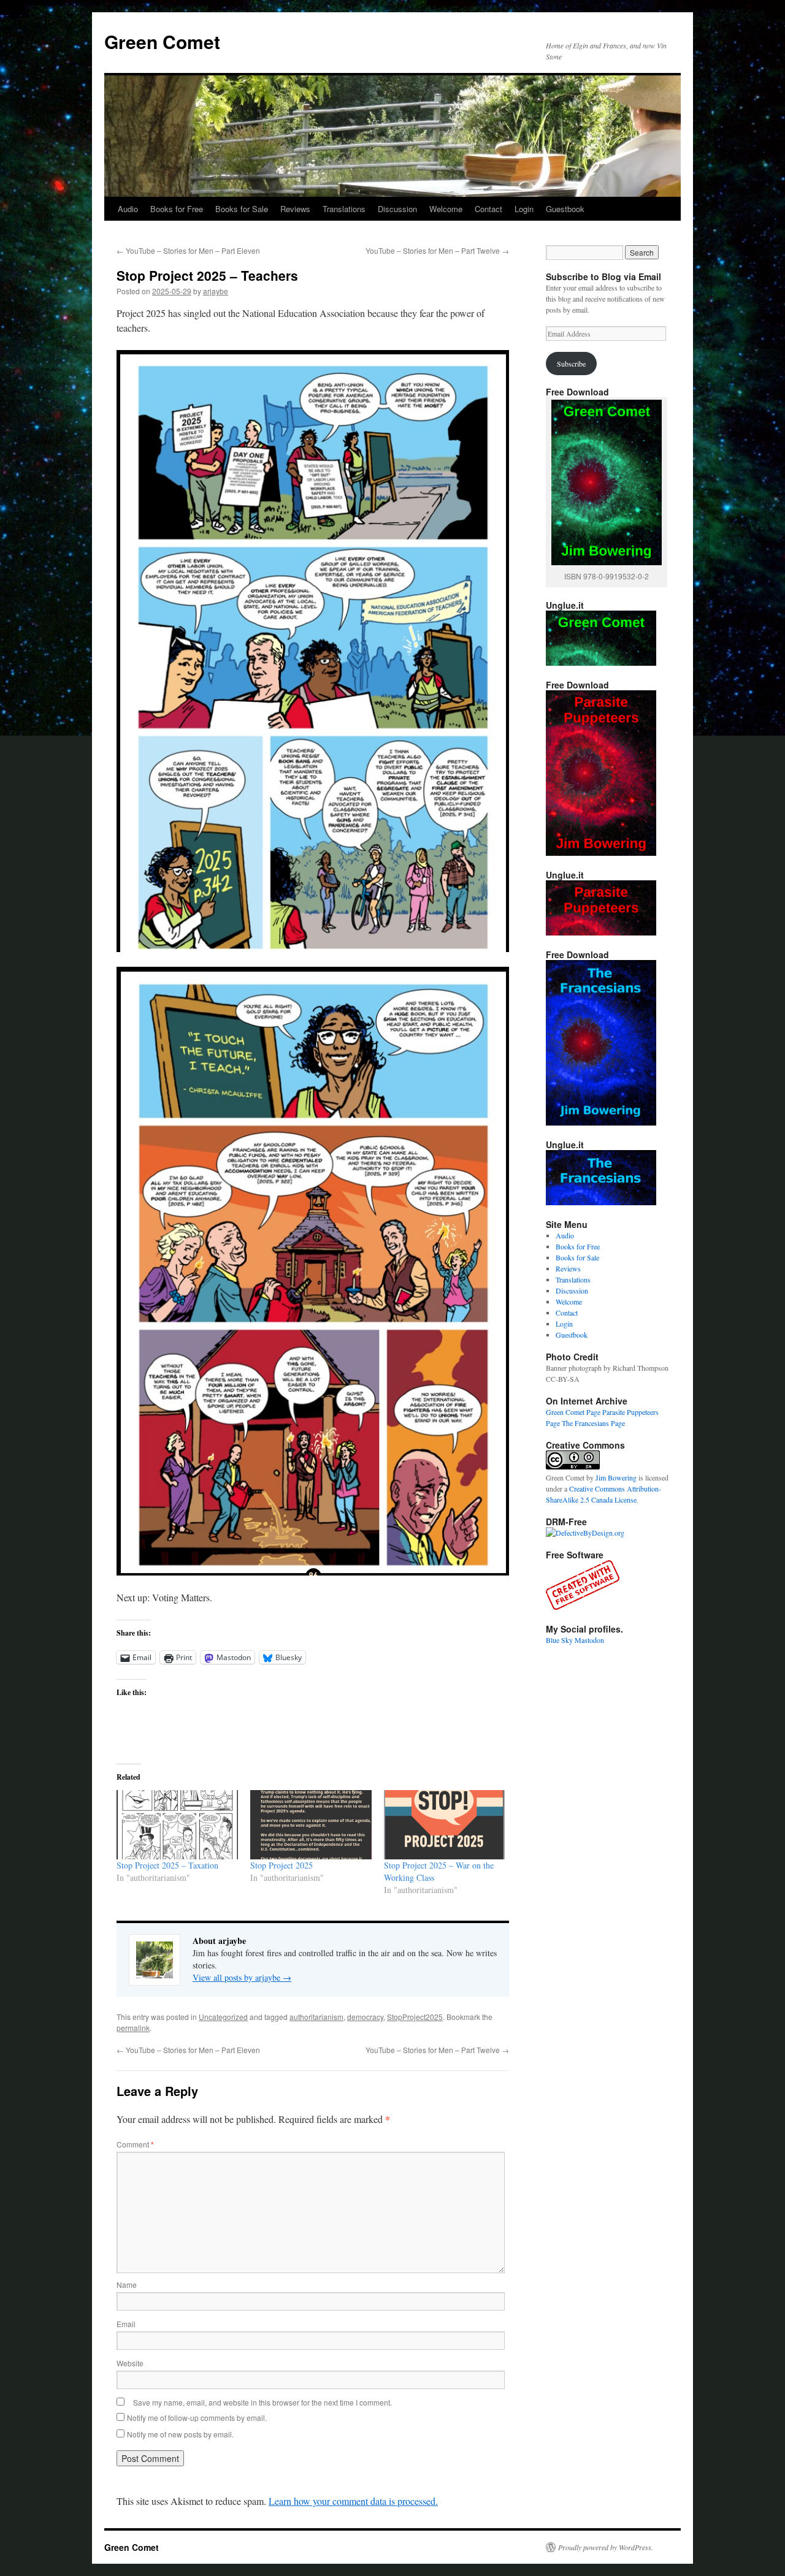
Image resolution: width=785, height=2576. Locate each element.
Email (126, 2324)
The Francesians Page (593, 1423)
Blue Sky (559, 1640)
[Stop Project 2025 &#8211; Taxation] (177, 1825)
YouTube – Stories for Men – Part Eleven (188, 250)
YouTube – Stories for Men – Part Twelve (437, 250)
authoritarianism (316, 2017)
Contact (488, 209)
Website (130, 2363)
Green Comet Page (573, 1412)
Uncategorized (223, 2017)
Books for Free (177, 209)
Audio (128, 209)
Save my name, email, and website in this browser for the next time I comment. (262, 2402)
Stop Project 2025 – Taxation (167, 1865)
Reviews (295, 209)
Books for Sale (242, 209)
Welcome (446, 209)
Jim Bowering (616, 1477)
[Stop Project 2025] (311, 1825)
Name (127, 2284)
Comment (135, 2144)
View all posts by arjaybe (242, 1977)
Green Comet (162, 41)
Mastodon (589, 1640)
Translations (344, 209)
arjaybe (216, 291)
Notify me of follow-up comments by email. (197, 2418)
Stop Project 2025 (281, 1865)
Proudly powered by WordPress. (606, 2547)
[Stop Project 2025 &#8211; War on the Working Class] (445, 1825)
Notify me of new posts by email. (180, 2434)
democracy (365, 2017)
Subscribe (571, 364)
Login (524, 209)
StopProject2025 (415, 2017)
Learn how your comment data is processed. (353, 2501)
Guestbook (565, 209)
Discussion (397, 209)
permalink (133, 2028)
